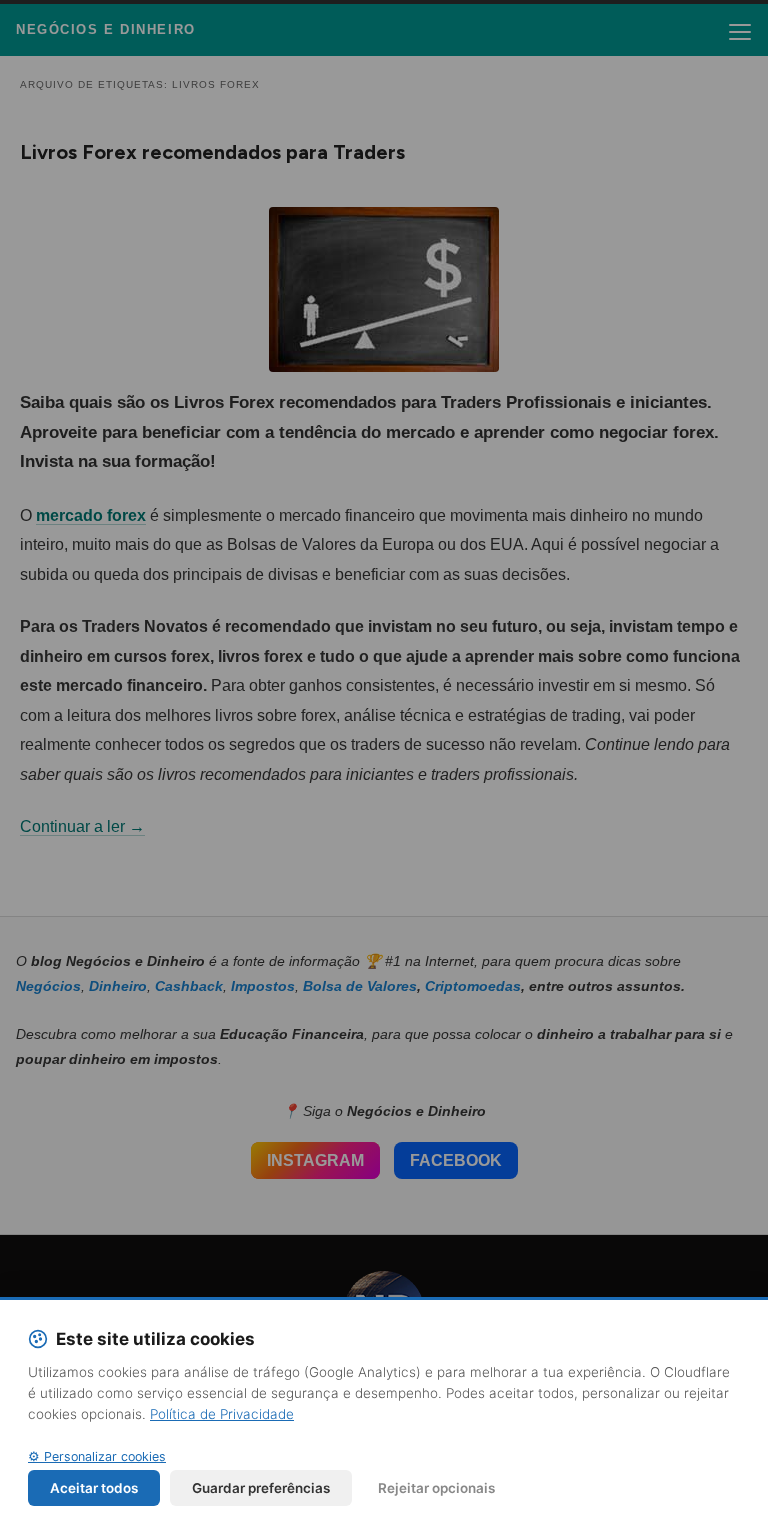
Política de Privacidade (222, 1414)
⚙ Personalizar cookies (97, 1456)
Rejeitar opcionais (436, 1488)
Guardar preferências (261, 1488)
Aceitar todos (94, 1488)
